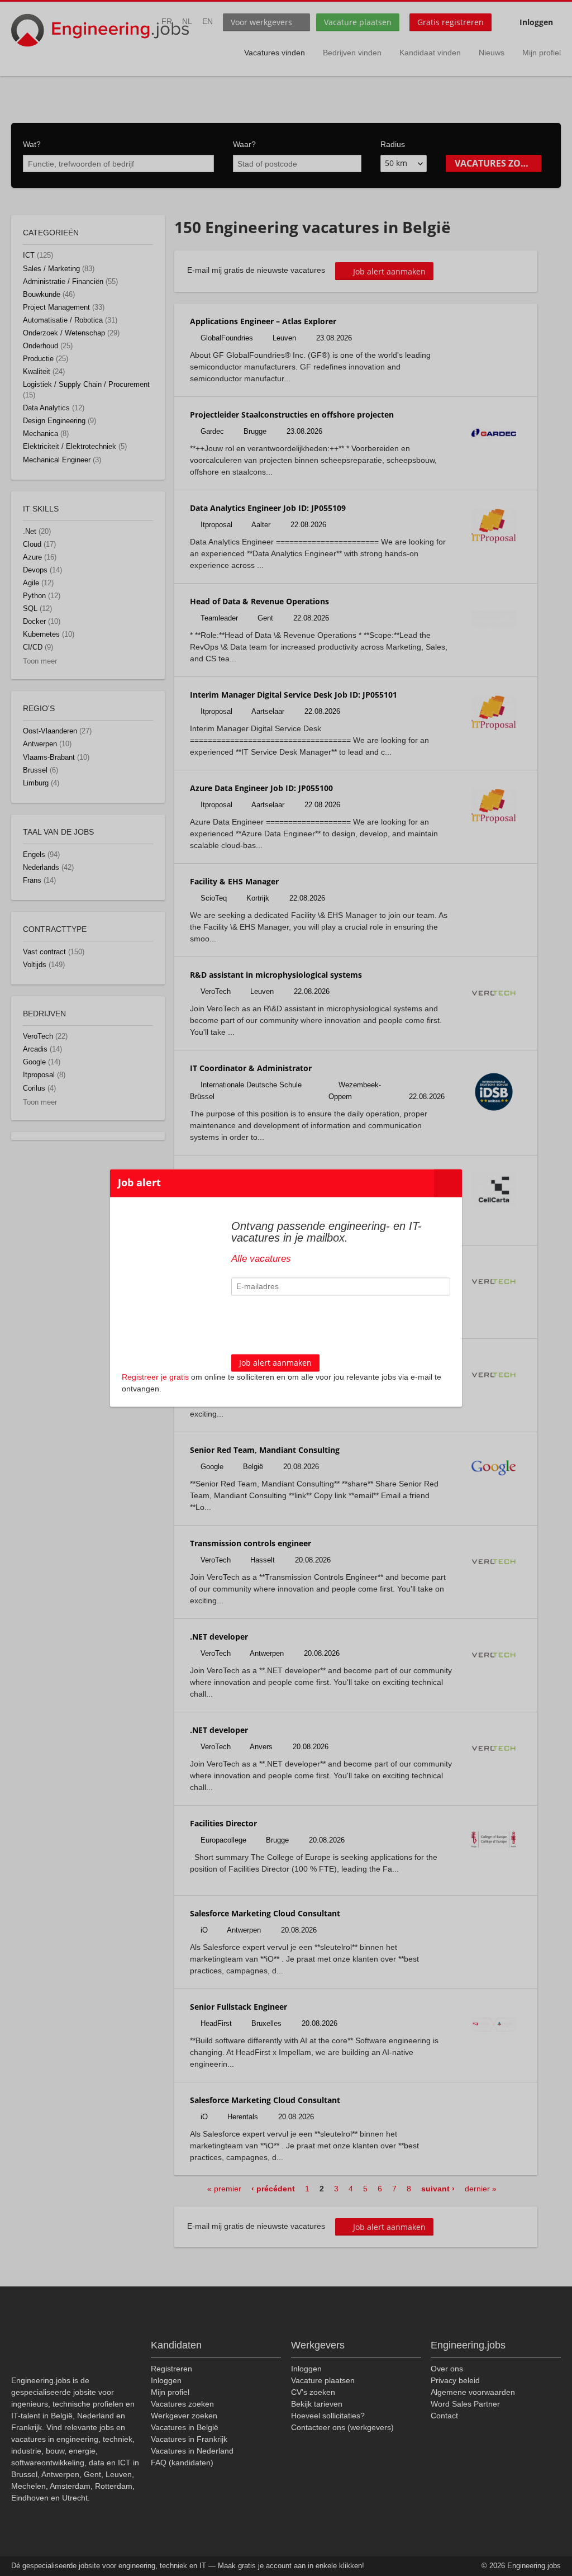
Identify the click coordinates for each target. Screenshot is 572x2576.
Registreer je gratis (155, 1377)
